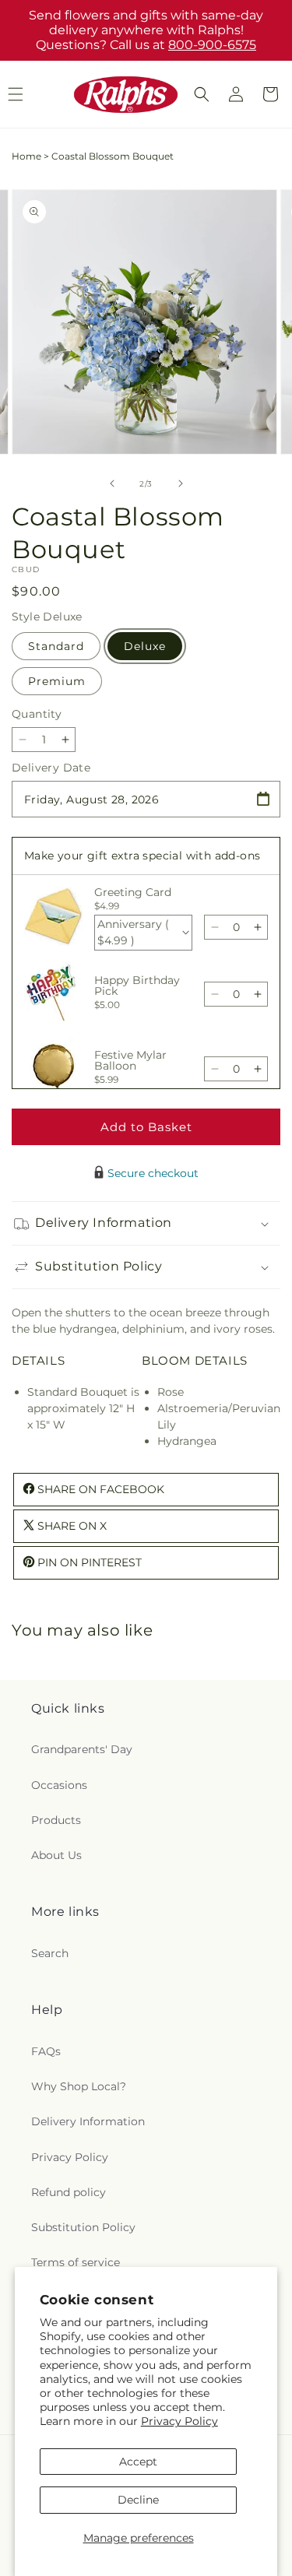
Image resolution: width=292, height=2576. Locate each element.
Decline (138, 2500)
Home (26, 156)
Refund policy (69, 2192)
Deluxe (145, 646)
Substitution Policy (83, 2227)
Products (56, 1820)
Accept (138, 2462)
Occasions (59, 1785)
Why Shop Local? (79, 2086)
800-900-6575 (212, 45)
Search (50, 1953)
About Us (56, 1855)
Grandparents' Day (82, 1749)
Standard (56, 646)
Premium (57, 681)
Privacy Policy (179, 2421)
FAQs (46, 2051)
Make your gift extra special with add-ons (142, 856)
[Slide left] (112, 483)
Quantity (37, 714)
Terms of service (76, 2262)
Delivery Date (51, 768)
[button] (202, 94)
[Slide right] (181, 483)
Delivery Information (88, 2121)
